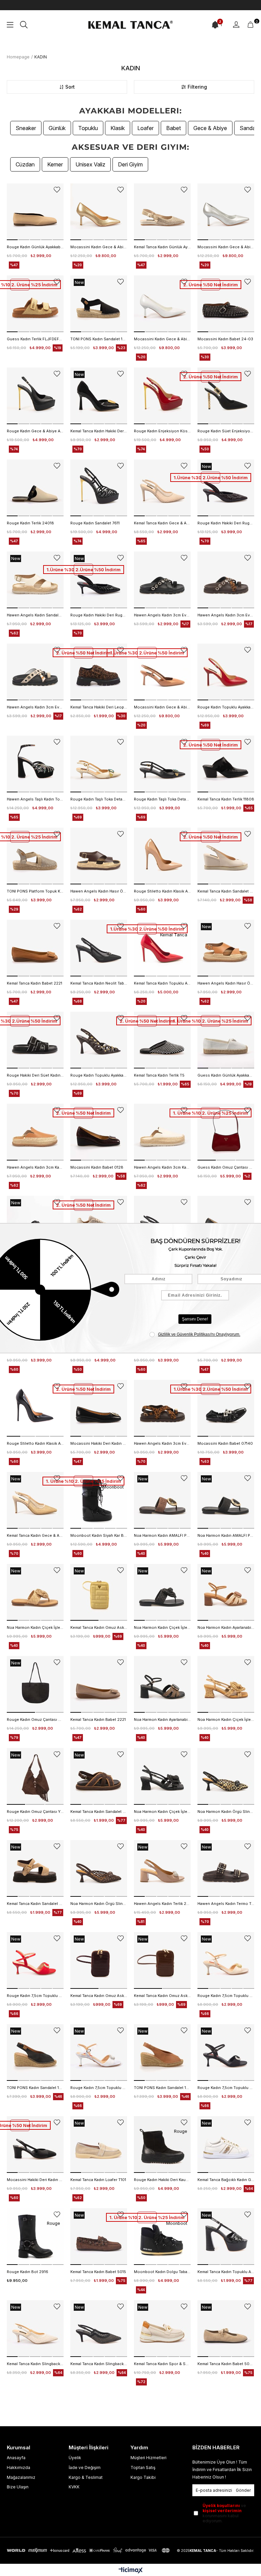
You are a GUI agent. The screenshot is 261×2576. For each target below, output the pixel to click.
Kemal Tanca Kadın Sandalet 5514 (99, 1812)
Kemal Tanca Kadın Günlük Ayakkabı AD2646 (162, 247)
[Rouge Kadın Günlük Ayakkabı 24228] (35, 212)
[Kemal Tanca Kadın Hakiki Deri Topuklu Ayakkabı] (99, 396)
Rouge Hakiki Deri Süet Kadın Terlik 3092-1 (35, 1075)
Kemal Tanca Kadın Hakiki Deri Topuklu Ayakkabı (99, 431)
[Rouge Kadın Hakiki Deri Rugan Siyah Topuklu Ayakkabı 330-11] (99, 580)
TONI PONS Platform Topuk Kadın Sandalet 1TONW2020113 (35, 891)
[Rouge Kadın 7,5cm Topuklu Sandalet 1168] (35, 1960)
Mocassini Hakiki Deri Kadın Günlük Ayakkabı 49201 (35, 2180)
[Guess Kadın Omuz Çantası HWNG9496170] (226, 1132)
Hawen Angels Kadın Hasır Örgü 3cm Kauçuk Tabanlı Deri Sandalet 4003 (99, 891)
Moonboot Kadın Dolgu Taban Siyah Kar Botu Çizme (162, 2272)
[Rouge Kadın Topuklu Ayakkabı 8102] (226, 672)
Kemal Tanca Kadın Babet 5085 (226, 2364)
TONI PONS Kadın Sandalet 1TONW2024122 (35, 2088)
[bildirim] (215, 25)
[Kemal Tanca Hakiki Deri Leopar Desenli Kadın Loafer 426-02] (99, 672)
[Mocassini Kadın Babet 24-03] (226, 304)
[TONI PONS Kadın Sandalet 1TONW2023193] (162, 2052)
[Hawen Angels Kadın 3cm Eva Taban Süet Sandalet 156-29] (162, 1408)
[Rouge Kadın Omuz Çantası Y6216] (35, 1776)
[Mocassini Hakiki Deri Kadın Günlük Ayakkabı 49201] (35, 2145)
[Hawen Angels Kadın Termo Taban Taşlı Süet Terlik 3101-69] (226, 1868)
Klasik (118, 128)
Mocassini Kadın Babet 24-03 (225, 339)
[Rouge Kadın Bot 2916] (35, 2237)
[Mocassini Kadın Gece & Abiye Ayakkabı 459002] (162, 672)
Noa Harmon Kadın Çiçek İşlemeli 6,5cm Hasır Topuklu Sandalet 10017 (226, 1719)
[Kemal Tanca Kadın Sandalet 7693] (226, 856)
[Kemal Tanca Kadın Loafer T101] (99, 2145)
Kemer (55, 164)
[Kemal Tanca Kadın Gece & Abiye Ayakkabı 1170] (35, 1500)
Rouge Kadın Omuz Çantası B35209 (35, 1719)
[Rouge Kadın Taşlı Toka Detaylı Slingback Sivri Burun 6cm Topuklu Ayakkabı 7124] (99, 764)
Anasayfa (16, 2458)
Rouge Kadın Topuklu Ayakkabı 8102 (226, 707)
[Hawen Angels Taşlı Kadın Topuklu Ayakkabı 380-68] (35, 764)
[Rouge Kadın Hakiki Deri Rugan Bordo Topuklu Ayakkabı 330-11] (226, 488)
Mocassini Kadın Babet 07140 (225, 1443)
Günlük (57, 128)
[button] (12, 240)
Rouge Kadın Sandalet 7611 (95, 523)
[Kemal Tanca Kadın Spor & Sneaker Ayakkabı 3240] (162, 2329)
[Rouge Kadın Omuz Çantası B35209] (35, 1684)
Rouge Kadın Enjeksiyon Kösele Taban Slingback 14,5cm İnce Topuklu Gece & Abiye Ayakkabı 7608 (162, 431)
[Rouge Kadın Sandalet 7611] (99, 488)
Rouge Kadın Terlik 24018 (30, 523)
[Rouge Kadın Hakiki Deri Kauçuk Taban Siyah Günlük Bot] (162, 2145)
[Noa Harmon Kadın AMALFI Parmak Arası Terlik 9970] (162, 1500)
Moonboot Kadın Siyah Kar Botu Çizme (99, 1535)
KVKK (74, 2487)
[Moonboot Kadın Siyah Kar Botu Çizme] (99, 1500)
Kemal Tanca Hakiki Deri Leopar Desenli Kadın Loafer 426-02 (99, 707)
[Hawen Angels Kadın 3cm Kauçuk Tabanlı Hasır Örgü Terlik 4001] (35, 1132)
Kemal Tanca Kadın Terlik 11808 (226, 799)
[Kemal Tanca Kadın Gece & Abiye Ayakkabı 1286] (162, 488)
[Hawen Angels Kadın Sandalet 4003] (35, 580)
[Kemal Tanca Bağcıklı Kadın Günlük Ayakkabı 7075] (226, 2145)
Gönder (243, 2490)
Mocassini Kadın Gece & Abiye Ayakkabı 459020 (99, 247)
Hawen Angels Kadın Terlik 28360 (162, 1904)
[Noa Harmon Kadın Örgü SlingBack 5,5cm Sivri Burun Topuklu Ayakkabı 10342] (226, 1776)
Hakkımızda (19, 2467)
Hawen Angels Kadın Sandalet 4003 (35, 615)
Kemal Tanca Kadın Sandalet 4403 (35, 1904)
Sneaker (26, 128)
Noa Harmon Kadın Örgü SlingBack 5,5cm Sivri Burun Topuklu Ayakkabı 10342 (226, 1812)
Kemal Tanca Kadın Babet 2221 (34, 983)
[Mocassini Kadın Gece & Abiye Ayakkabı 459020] (99, 212)
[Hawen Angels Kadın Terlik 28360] (162, 1868)
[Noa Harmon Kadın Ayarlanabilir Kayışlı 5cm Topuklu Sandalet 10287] (226, 1592)
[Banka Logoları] (89, 2550)
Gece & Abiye (210, 128)
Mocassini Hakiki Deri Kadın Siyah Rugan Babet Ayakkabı (99, 1443)
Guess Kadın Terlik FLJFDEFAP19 (35, 339)
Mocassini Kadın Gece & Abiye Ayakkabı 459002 (162, 707)
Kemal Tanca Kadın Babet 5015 (98, 2272)
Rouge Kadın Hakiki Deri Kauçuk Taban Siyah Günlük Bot (162, 2180)
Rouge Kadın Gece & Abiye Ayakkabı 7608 (35, 431)
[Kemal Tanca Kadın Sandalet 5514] (99, 1776)
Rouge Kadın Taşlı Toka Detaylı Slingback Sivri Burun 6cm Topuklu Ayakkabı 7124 (99, 799)
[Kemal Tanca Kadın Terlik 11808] (226, 764)
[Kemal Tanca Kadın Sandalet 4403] (35, 1868)
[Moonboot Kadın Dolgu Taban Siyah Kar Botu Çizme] (162, 2237)
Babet (173, 128)
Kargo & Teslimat (86, 2477)
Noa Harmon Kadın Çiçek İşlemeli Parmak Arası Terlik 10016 (35, 1627)
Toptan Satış (143, 2467)
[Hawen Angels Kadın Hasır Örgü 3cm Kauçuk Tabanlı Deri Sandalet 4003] (99, 856)
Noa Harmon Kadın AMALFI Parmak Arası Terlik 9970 (162, 1535)
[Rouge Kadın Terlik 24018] (35, 488)
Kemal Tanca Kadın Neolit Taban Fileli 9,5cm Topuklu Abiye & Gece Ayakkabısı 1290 (99, 983)
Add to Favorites (57, 190)
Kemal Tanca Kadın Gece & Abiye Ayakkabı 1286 (162, 523)
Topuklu (88, 128)
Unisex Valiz (90, 164)
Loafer (145, 128)
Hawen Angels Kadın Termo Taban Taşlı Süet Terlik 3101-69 (226, 1904)
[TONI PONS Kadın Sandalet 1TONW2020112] (99, 304)
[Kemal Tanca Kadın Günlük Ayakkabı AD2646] (162, 212)
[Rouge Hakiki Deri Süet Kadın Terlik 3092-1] (35, 1040)
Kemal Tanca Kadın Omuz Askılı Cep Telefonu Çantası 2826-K (99, 1996)
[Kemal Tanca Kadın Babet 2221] (35, 948)
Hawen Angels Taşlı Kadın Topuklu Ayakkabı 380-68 (35, 799)
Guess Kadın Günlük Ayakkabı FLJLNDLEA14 (226, 1075)
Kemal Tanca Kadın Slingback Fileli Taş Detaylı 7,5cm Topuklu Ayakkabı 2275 (35, 2364)
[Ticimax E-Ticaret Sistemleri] (131, 2571)
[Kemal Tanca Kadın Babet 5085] (226, 2329)
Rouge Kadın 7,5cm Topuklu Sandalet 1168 (35, 1996)
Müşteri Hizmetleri (149, 2458)
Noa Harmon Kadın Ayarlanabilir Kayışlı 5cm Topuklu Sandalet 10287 (226, 1627)
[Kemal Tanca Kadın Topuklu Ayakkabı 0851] (162, 948)
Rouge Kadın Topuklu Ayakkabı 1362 (99, 1075)
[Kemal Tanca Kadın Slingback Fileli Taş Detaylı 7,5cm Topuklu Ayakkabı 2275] (35, 2329)
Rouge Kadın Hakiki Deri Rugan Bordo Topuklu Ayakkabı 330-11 (226, 523)
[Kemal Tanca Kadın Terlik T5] (162, 1040)
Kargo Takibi (143, 2477)
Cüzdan (25, 164)
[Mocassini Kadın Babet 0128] (99, 1132)
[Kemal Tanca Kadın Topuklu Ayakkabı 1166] (226, 2237)
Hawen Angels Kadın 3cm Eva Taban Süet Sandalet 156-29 (162, 1443)
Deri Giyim (130, 164)
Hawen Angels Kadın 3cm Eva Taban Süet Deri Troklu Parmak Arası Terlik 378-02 (162, 615)
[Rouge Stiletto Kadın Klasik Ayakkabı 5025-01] (162, 856)
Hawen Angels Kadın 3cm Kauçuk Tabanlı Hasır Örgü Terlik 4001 (35, 1167)
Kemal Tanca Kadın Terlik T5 (159, 1075)
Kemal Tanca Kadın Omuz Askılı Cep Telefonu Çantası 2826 (99, 1627)
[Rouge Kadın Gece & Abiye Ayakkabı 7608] (35, 396)
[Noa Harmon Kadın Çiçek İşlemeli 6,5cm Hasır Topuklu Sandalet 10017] (226, 1684)
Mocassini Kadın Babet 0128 (97, 1167)
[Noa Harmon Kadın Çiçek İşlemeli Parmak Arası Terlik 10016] (35, 1592)
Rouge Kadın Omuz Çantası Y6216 (35, 1812)
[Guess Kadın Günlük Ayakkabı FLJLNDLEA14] (226, 1040)
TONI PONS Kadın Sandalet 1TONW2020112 (99, 339)
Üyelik (75, 2458)
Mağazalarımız (21, 2477)
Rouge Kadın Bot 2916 (28, 2272)
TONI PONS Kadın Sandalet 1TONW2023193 (162, 2088)
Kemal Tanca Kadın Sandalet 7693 (226, 891)
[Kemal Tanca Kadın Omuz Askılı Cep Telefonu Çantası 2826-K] (99, 1960)
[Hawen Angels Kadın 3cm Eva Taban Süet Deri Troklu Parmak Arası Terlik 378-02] (162, 580)
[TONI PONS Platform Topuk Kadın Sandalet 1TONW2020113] (35, 856)
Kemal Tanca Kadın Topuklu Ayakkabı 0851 (162, 983)
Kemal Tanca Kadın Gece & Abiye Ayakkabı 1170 (35, 1535)
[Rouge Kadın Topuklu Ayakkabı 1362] (99, 1040)
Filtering (197, 87)
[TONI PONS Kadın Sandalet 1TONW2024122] (35, 2052)
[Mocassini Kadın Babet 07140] (226, 1408)
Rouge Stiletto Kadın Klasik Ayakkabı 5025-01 (162, 891)
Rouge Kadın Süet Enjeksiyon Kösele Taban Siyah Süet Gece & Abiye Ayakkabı (226, 431)
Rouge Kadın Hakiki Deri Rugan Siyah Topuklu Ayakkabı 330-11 (99, 615)
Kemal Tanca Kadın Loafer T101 (98, 2180)
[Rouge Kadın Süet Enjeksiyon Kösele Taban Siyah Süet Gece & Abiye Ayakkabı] (226, 396)
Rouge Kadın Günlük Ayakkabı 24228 (35, 247)
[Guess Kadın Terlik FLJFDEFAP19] (35, 304)
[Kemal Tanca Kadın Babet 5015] (99, 2237)
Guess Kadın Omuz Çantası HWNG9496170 (226, 1167)
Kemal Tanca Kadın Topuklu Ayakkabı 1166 (226, 2272)
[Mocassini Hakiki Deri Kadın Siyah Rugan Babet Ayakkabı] (99, 1408)
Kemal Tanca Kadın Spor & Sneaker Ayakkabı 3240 (162, 2364)
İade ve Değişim (85, 2467)
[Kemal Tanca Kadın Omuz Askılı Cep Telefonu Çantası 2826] (99, 1592)
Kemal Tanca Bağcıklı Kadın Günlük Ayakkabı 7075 (226, 2180)
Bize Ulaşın (18, 2487)
